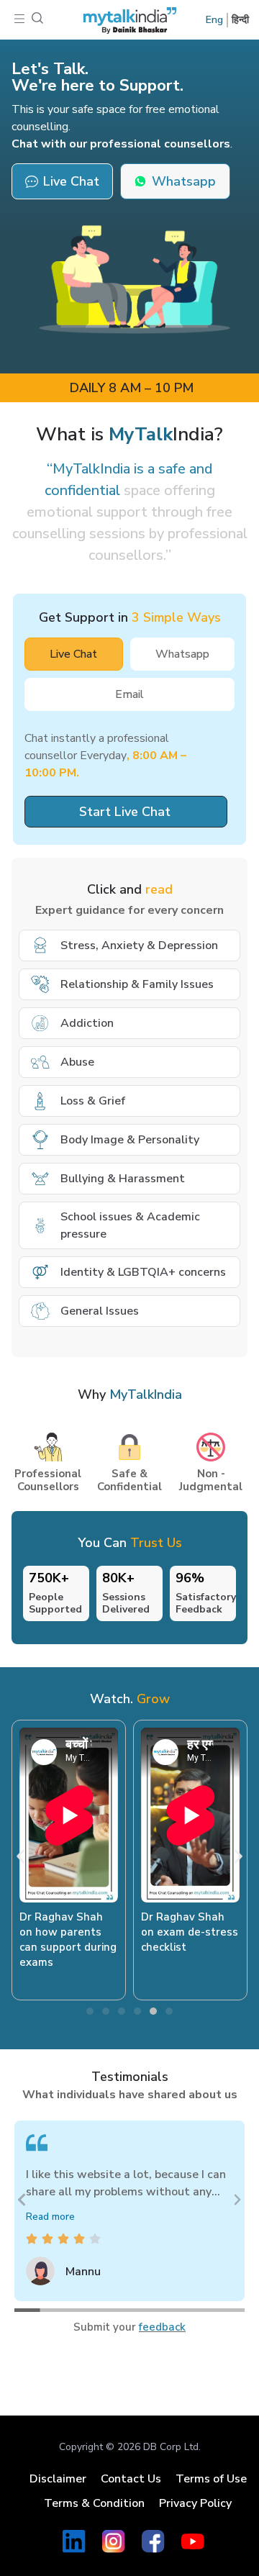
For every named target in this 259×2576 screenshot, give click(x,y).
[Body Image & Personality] (40, 1140)
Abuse (77, 1062)
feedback (162, 2327)
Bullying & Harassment (123, 1179)
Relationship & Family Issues (137, 984)
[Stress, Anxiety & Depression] (40, 945)
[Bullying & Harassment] (40, 1179)
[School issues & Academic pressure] (40, 1225)
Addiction (87, 1023)
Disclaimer (58, 2479)
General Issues (100, 1311)
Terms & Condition (94, 2503)
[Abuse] (40, 1062)
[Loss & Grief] (40, 1101)
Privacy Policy (195, 2503)
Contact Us (131, 2479)
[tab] (74, 654)
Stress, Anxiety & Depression (139, 945)
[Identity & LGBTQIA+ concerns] (40, 1272)
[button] (19, 20)
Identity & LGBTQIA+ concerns (143, 1272)
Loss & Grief (93, 1101)
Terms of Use (211, 2479)
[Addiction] (40, 1023)
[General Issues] (40, 1311)
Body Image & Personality (130, 1140)
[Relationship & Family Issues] (40, 984)
